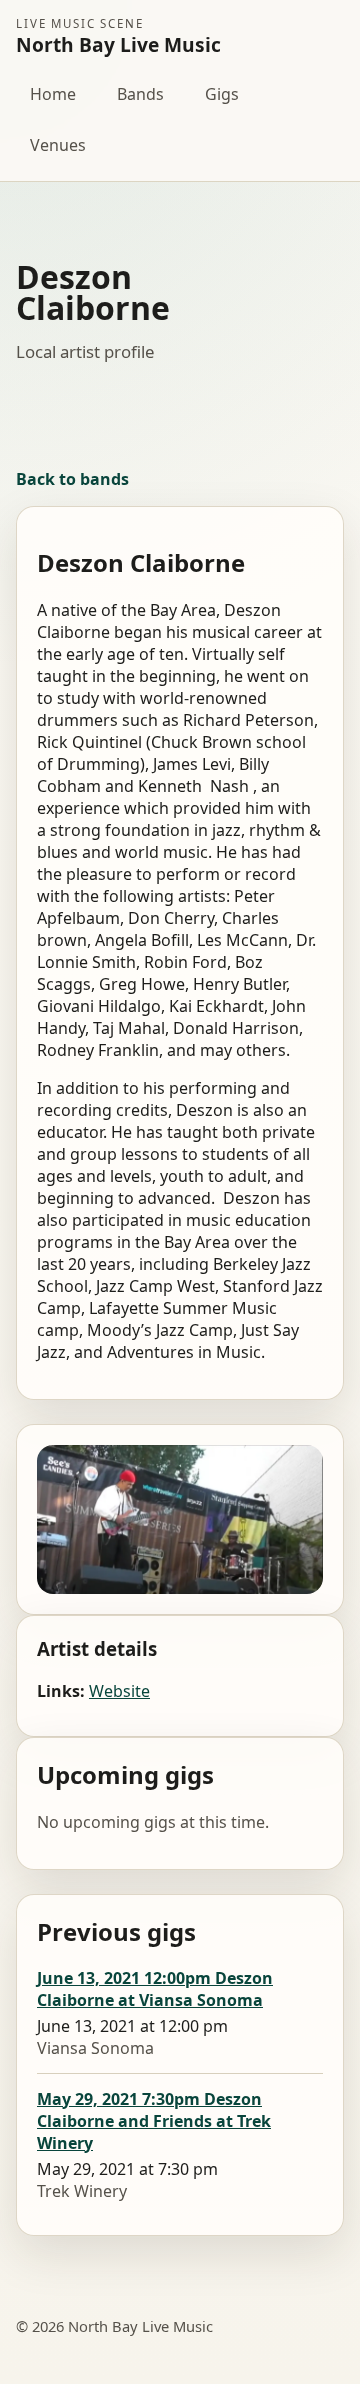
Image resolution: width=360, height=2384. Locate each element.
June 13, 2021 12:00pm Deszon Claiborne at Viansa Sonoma (155, 1989)
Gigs (222, 94)
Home (53, 94)
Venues (58, 145)
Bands (140, 94)
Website (119, 1691)
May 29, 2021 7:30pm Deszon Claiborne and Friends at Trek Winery (154, 2121)
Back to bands (72, 479)
